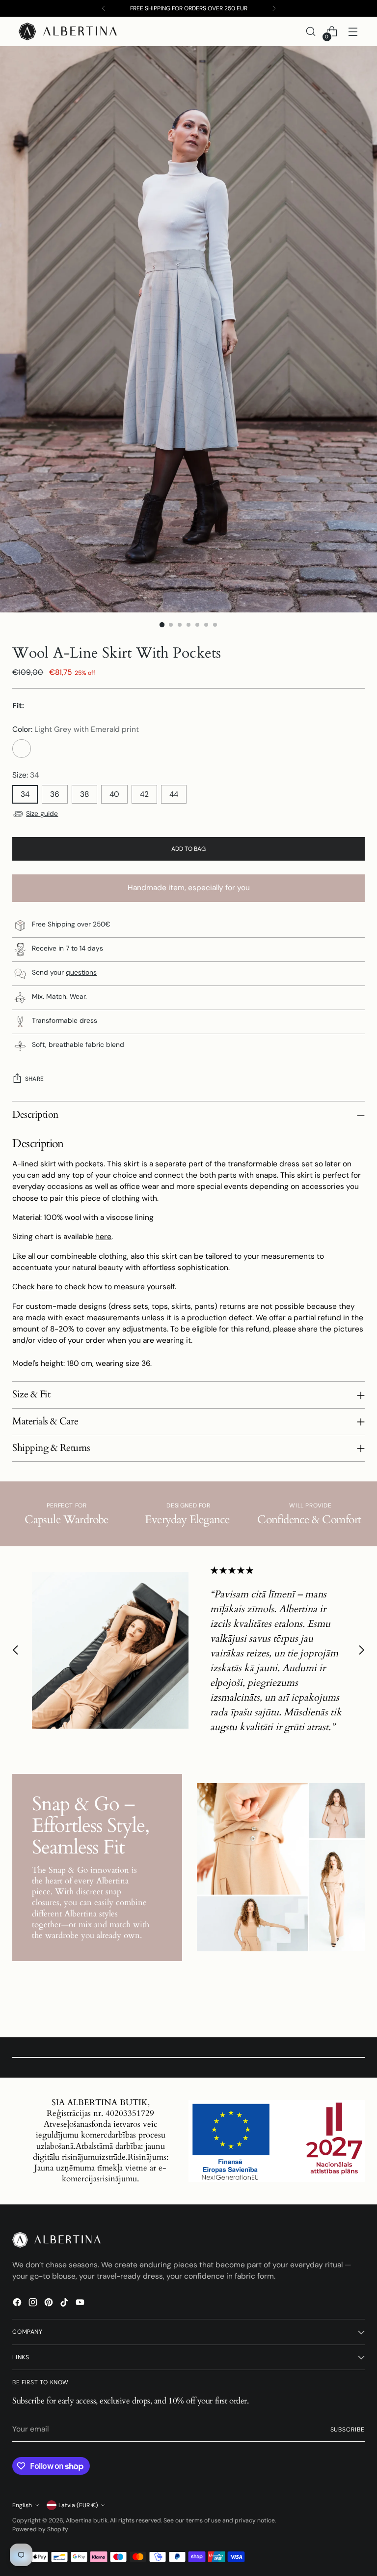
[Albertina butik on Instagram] (34, 2304)
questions (81, 972)
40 (114, 794)
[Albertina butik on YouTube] (81, 2304)
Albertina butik (87, 2520)
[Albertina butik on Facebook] (18, 2304)
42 (144, 794)
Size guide (42, 813)
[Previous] (104, 8)
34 (25, 794)
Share (34, 1079)
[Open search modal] (311, 32)
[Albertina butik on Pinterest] (50, 2304)
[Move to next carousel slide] (361, 1650)
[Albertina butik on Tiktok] (65, 2304)
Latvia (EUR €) (78, 2505)
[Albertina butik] (68, 31)
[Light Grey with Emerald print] (22, 749)
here (103, 1237)
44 (174, 794)
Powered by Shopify (40, 2529)
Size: (26, 775)
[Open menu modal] (353, 32)
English (22, 2505)
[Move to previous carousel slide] (16, 1650)
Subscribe (348, 2430)
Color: (76, 729)
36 (55, 794)
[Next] (274, 8)
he (41, 1287)
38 (84, 794)
